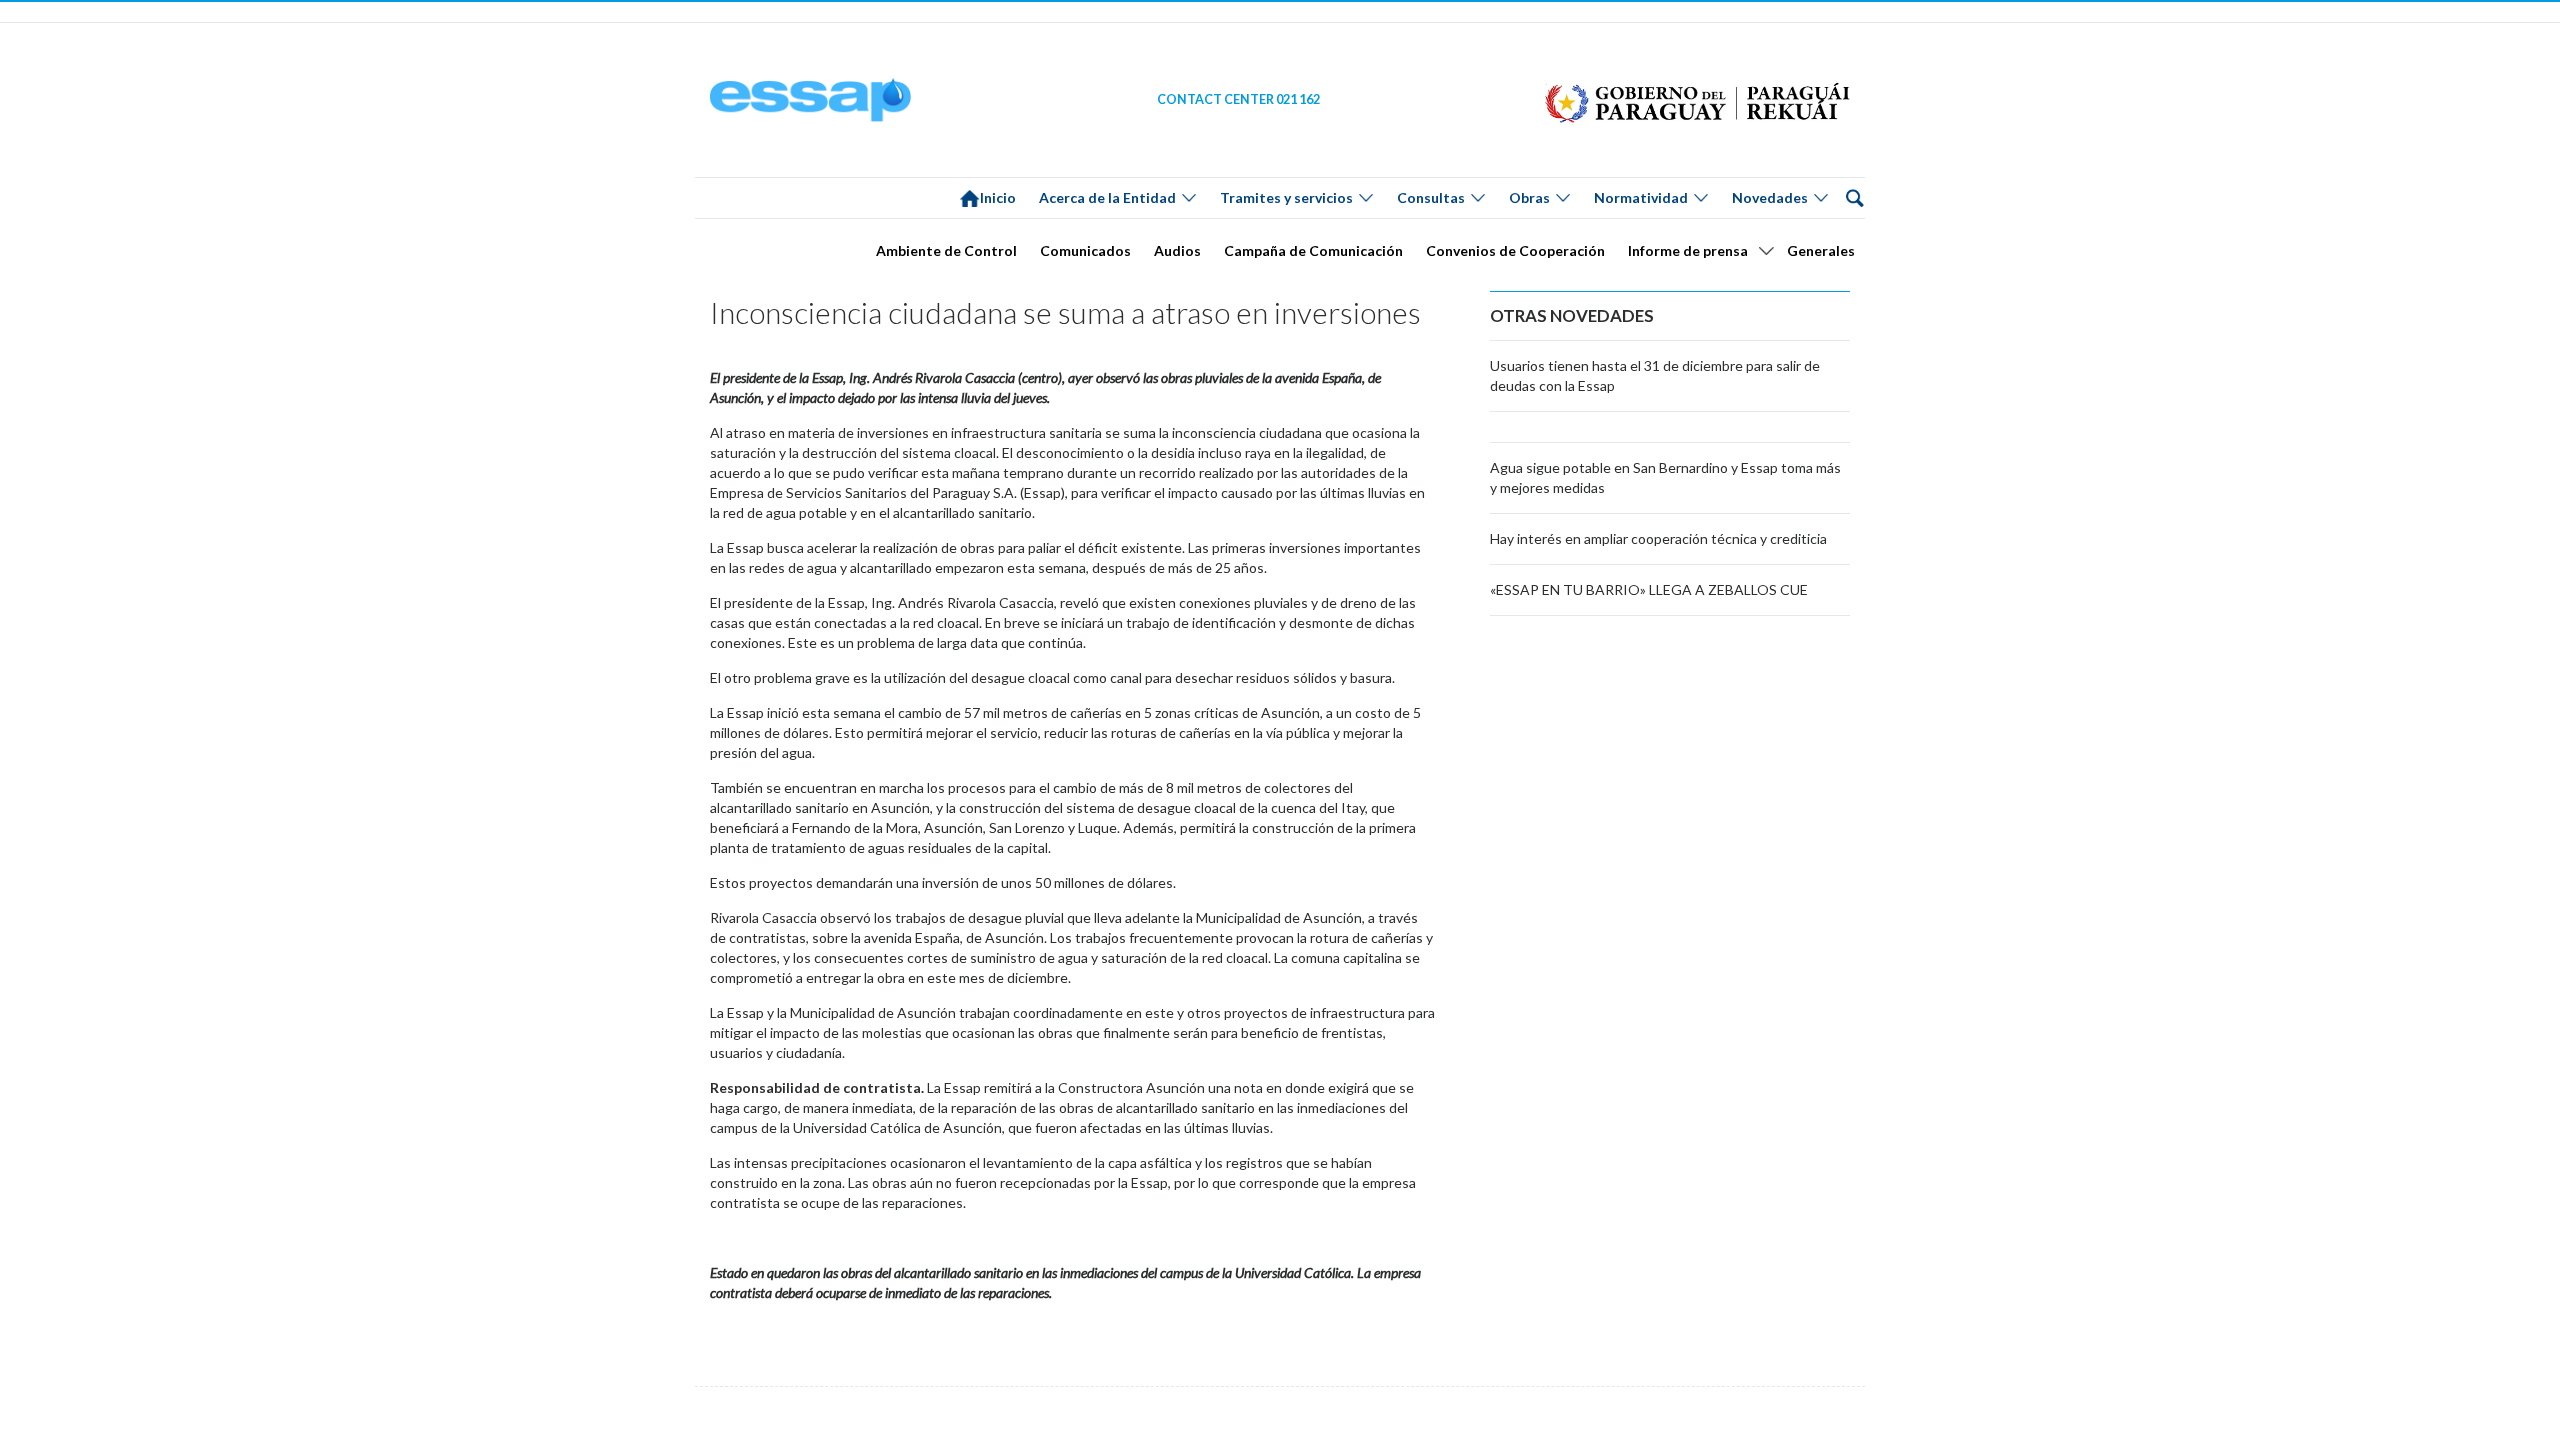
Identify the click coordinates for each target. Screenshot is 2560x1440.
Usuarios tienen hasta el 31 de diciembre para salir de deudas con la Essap (1655, 375)
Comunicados (1085, 250)
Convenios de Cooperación (1515, 250)
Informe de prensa (1688, 250)
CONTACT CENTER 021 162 (1238, 99)
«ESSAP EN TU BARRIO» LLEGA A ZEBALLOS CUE (1649, 589)
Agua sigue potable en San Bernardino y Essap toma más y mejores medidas (1665, 477)
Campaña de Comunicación (1313, 250)
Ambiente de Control (946, 250)
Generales (1821, 250)
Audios (1177, 250)
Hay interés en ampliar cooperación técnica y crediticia (1658, 538)
